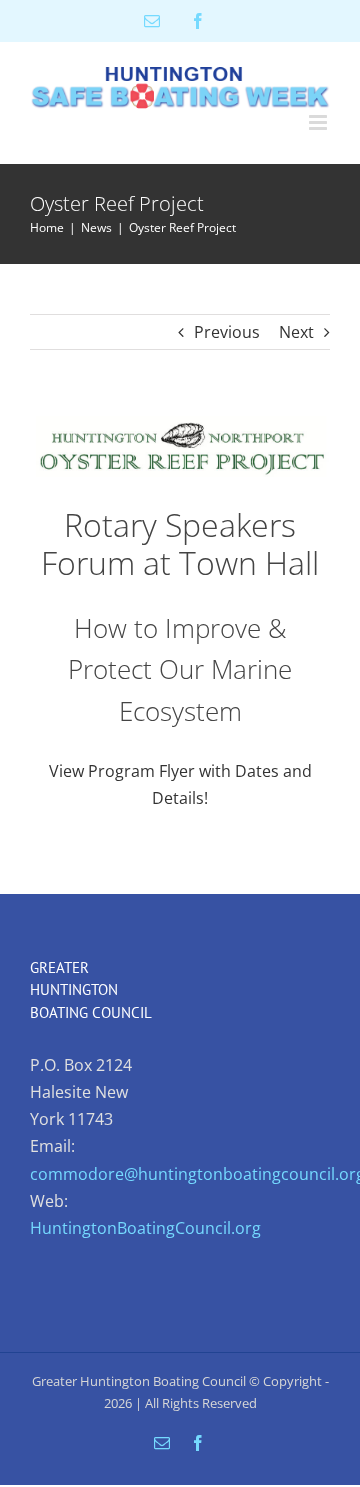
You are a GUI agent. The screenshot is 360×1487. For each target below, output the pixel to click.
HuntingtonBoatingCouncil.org (145, 1228)
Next (296, 332)
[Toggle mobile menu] (319, 122)
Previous (227, 332)
